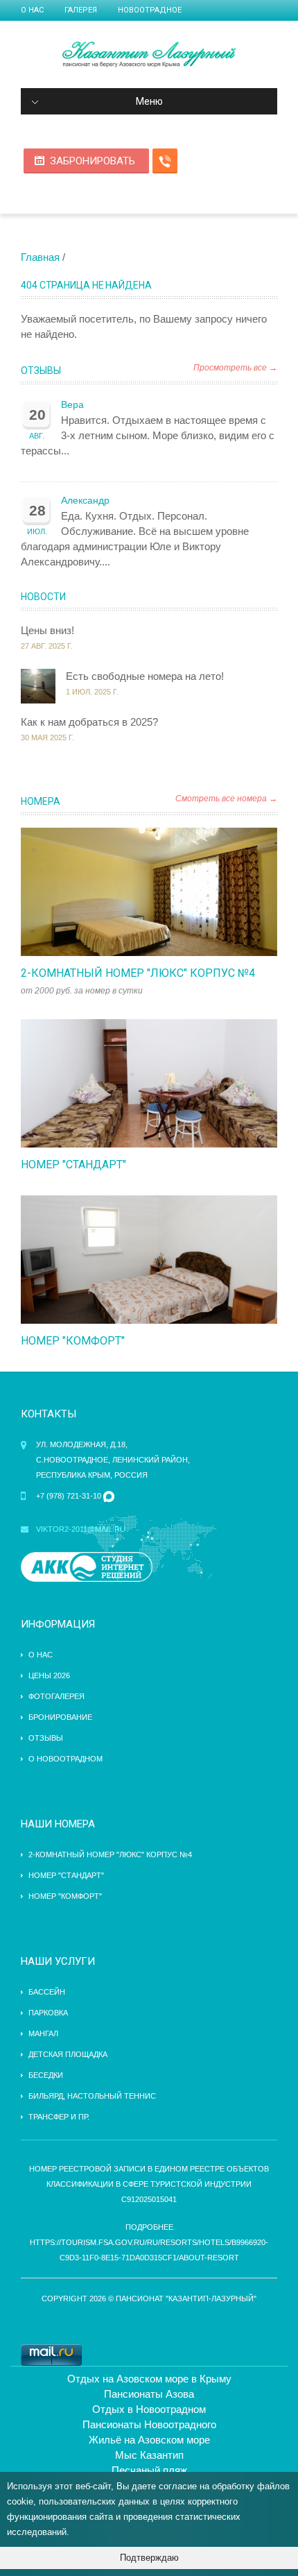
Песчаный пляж (149, 2470)
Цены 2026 (49, 1675)
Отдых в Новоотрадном (149, 2409)
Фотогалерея (56, 1696)
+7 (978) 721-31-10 (69, 1496)
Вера (72, 405)
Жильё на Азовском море (149, 2440)
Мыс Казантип (149, 2455)
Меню (149, 101)
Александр (85, 501)
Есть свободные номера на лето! (145, 676)
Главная (40, 257)
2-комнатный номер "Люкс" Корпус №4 (138, 973)
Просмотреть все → (235, 368)
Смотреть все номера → (226, 799)
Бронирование (60, 1717)
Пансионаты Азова (149, 2394)
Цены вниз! (47, 630)
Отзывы (41, 370)
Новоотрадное (150, 10)
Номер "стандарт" (73, 1165)
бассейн (47, 1992)
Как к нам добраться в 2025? (89, 722)
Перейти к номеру (134, 892)
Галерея (81, 10)
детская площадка (68, 2054)
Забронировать (93, 161)
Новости (43, 597)
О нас (32, 10)
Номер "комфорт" (73, 1341)
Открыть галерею (164, 892)
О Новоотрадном (65, 1759)
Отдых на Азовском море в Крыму (149, 2379)
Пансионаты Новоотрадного (149, 2424)
